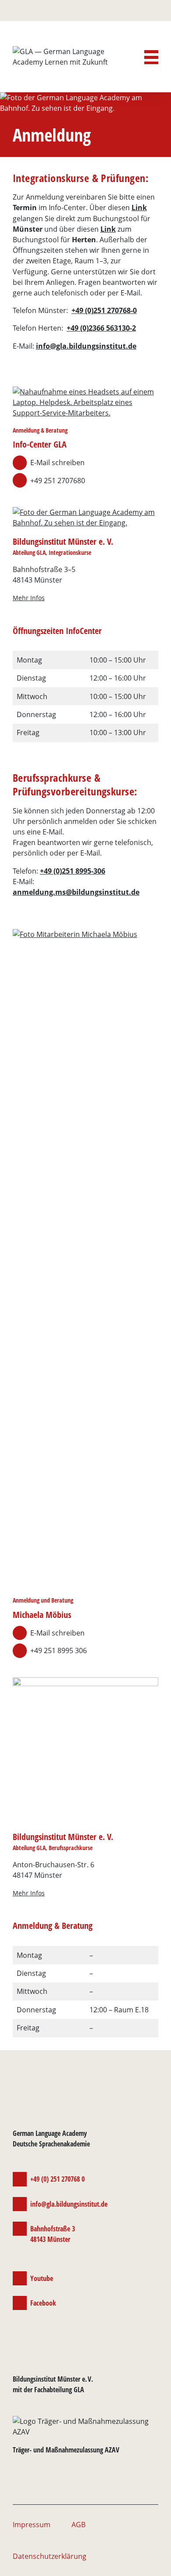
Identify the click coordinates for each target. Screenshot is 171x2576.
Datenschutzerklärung (50, 2556)
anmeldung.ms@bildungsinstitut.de (76, 892)
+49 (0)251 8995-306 (73, 871)
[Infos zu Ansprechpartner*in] (85, 403)
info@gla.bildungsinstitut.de (86, 346)
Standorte (152, 11)
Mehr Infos (29, 598)
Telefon (137, 11)
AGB (78, 2525)
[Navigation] (151, 57)
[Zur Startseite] (72, 62)
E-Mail (122, 11)
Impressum (32, 2525)
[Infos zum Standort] (85, 517)
